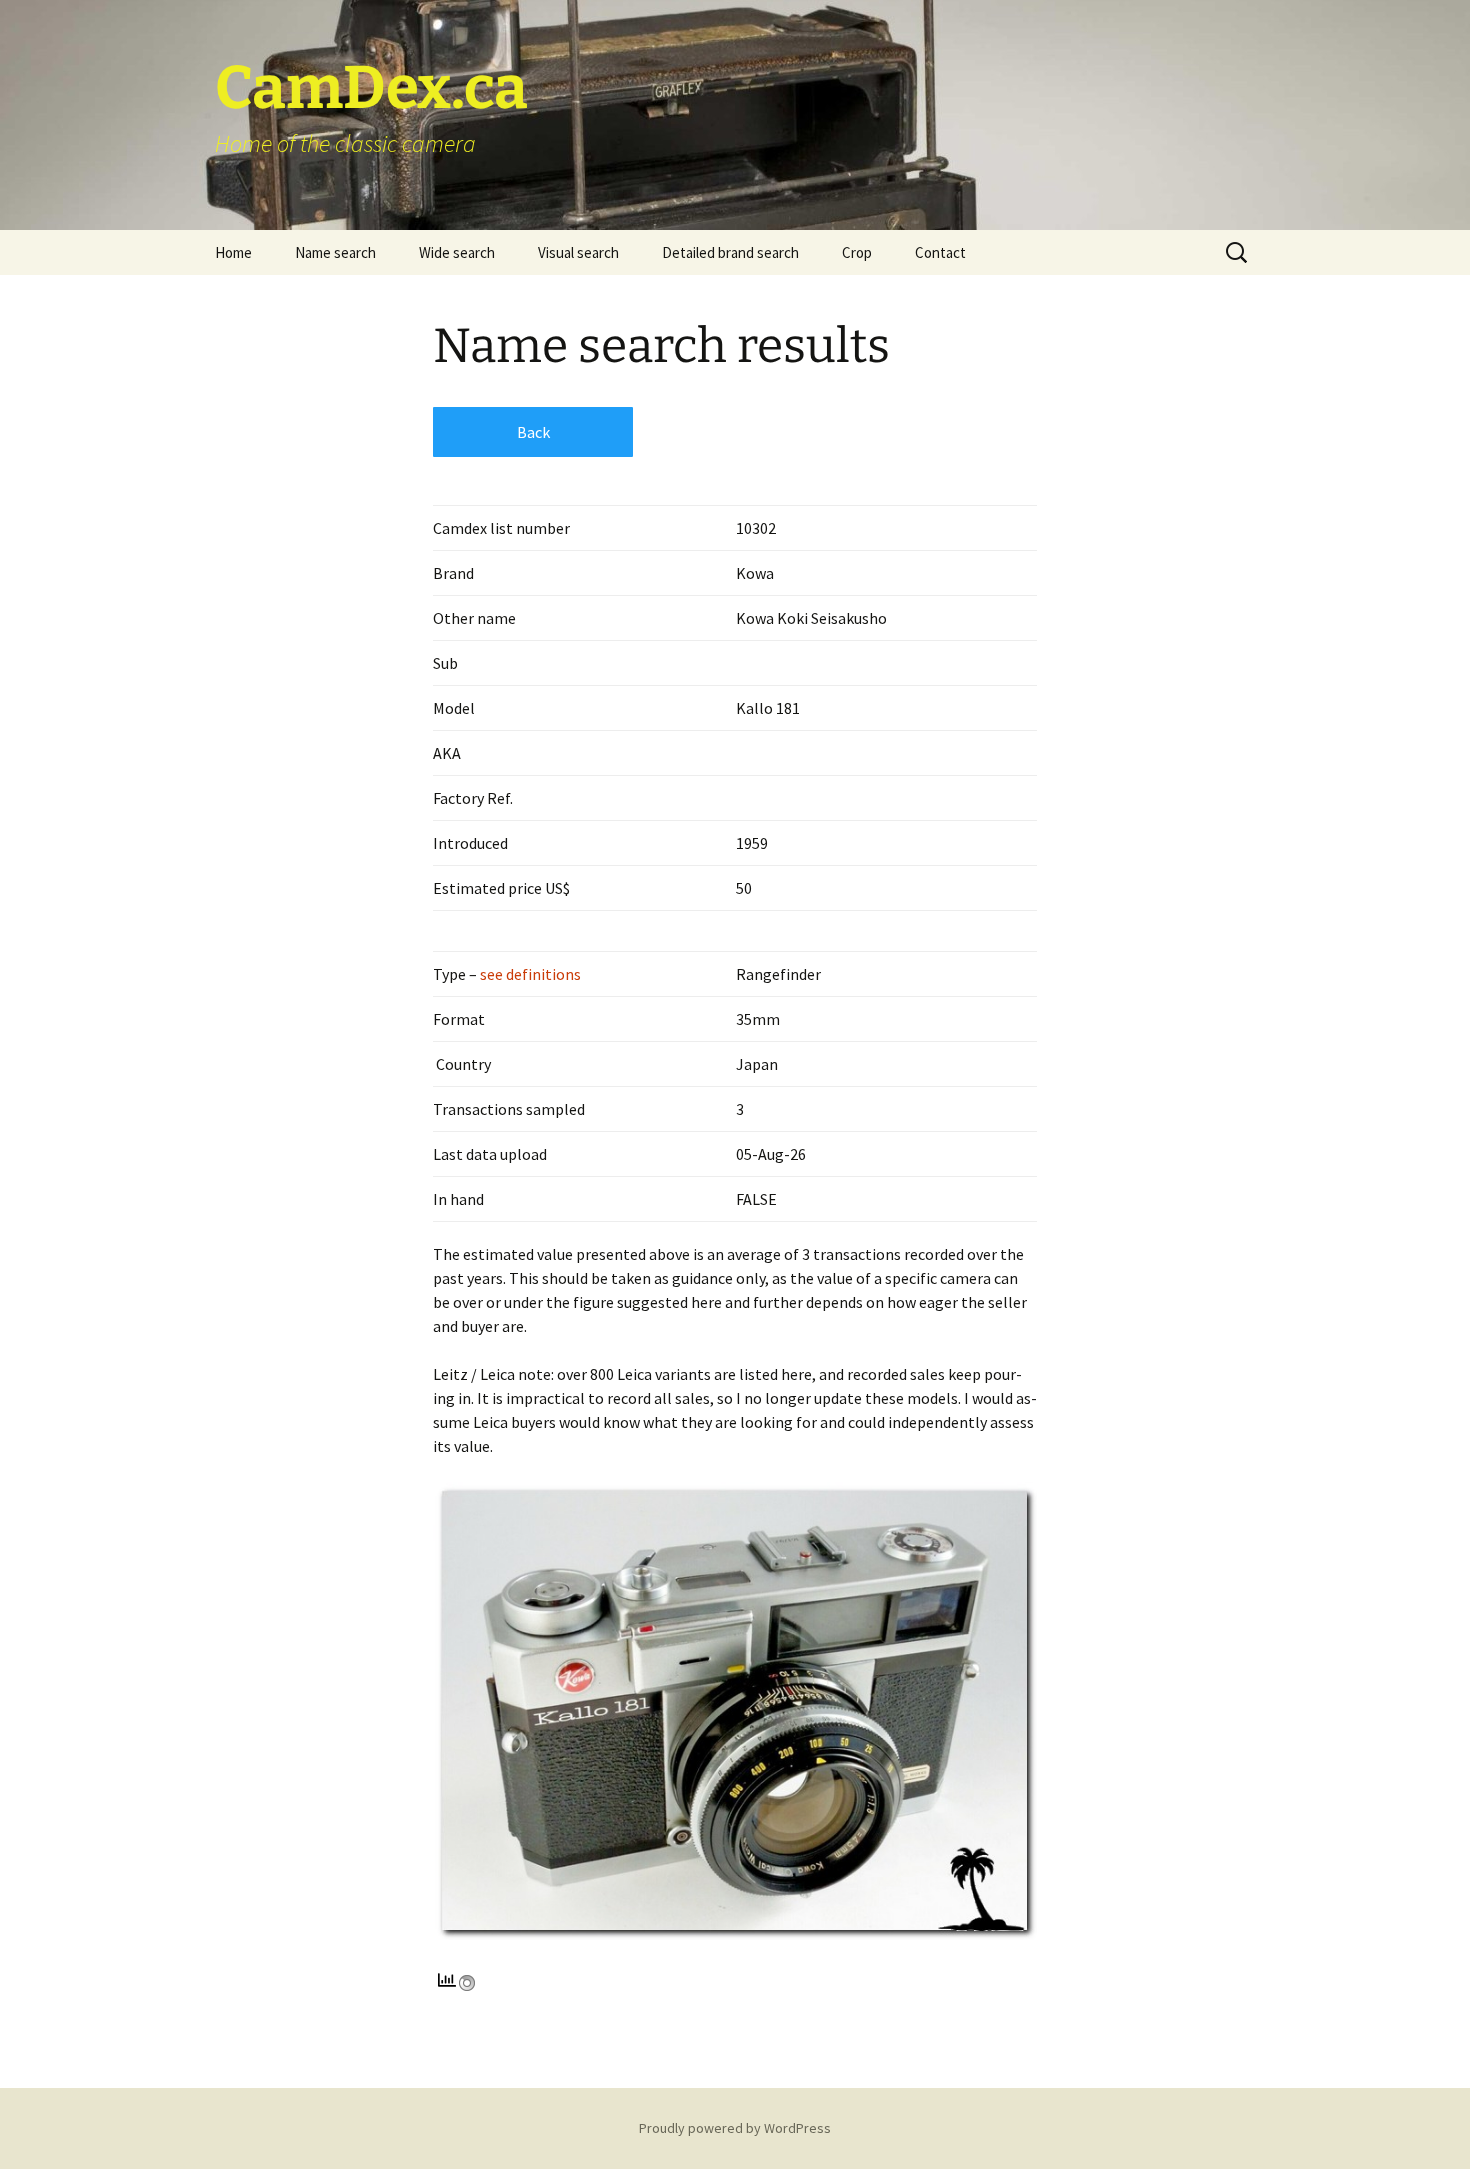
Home (233, 252)
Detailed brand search (730, 252)
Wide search (457, 252)
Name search (335, 252)
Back (533, 432)
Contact (940, 252)
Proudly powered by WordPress (735, 2128)
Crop (857, 252)
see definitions (529, 974)
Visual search (578, 252)
